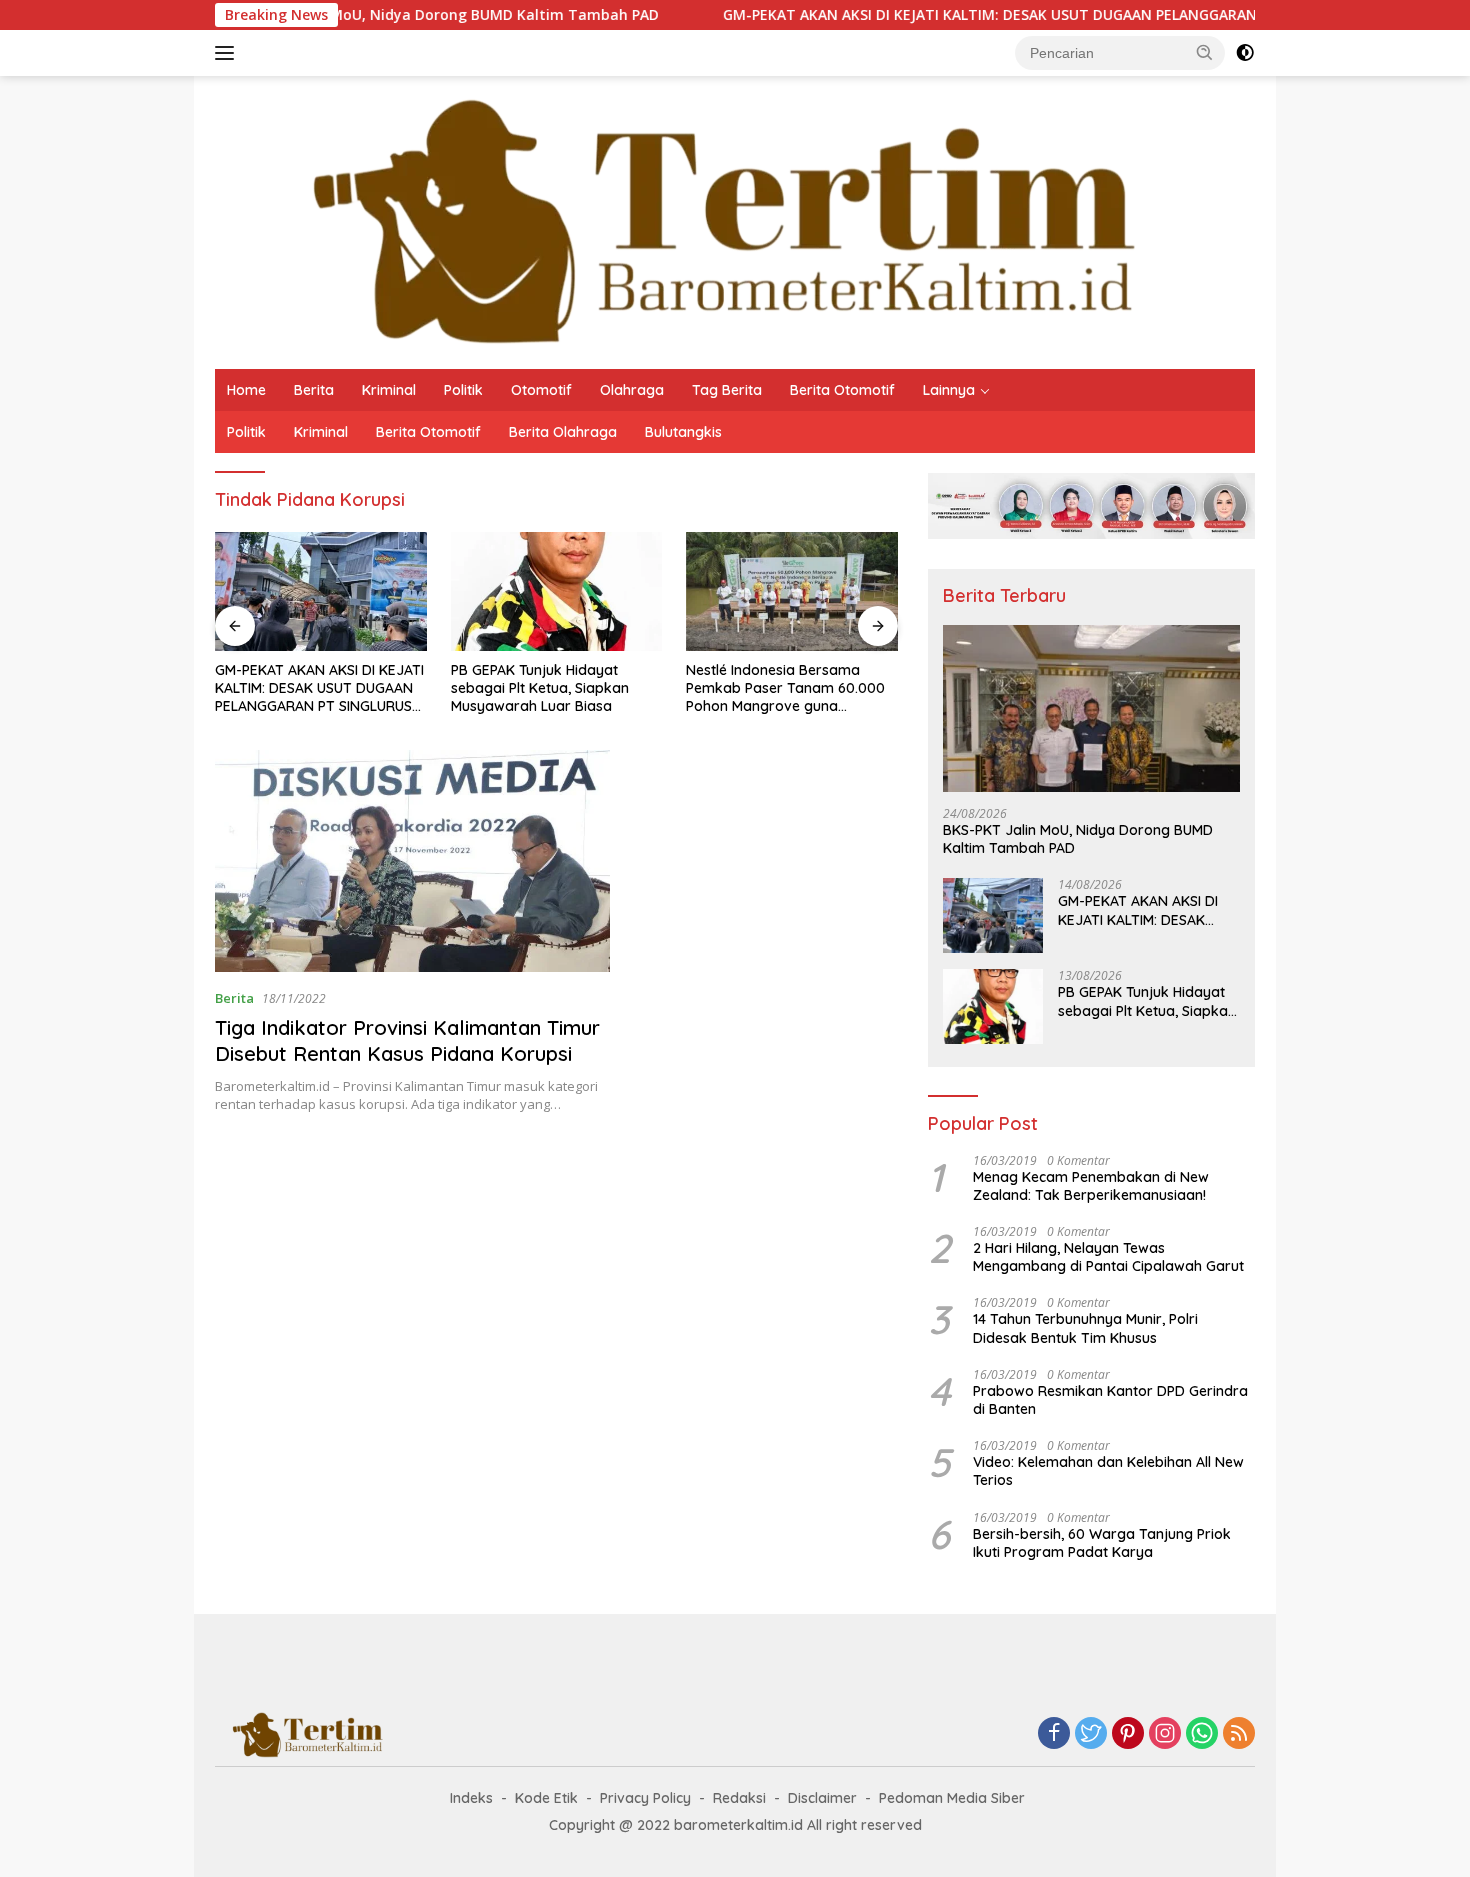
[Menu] (228, 53)
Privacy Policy (645, 1798)
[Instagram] (1165, 1734)
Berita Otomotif (842, 390)
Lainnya (949, 390)
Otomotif (541, 390)
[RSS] (1239, 1734)
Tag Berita (727, 390)
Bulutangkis (683, 432)
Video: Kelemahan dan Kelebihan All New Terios (1108, 1471)
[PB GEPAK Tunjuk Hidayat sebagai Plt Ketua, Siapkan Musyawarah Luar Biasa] (557, 591)
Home (246, 390)
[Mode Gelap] (1245, 53)
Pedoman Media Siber (952, 1798)
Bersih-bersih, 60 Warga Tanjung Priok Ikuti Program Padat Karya (1102, 1543)
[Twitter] (1091, 1734)
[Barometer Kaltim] (709, 220)
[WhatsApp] (1202, 1734)
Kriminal (389, 390)
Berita (314, 390)
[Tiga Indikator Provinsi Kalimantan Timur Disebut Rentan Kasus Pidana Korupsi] (412, 861)
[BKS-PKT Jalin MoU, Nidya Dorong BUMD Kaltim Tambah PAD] (1091, 708)
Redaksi (739, 1798)
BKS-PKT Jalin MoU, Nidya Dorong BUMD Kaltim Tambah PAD (374, 15)
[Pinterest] (1128, 1734)
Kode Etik (546, 1798)
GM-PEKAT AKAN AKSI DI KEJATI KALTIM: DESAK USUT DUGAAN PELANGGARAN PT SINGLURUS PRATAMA (1006, 15)
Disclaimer (822, 1798)
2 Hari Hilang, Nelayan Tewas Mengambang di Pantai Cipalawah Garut (1108, 1257)
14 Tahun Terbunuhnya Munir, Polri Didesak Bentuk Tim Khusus (1085, 1328)
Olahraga (632, 390)
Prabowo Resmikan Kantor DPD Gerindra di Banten (1110, 1400)
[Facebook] (1054, 1734)
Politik (463, 390)
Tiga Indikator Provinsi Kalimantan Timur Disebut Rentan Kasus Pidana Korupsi (407, 1040)
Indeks (471, 1798)
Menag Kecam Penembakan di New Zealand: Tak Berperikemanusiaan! (1091, 1186)
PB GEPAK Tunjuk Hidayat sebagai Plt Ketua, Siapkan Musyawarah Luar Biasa (540, 688)
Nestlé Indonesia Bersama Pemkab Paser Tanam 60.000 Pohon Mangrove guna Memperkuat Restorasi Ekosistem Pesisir (785, 688)
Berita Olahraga (563, 432)
